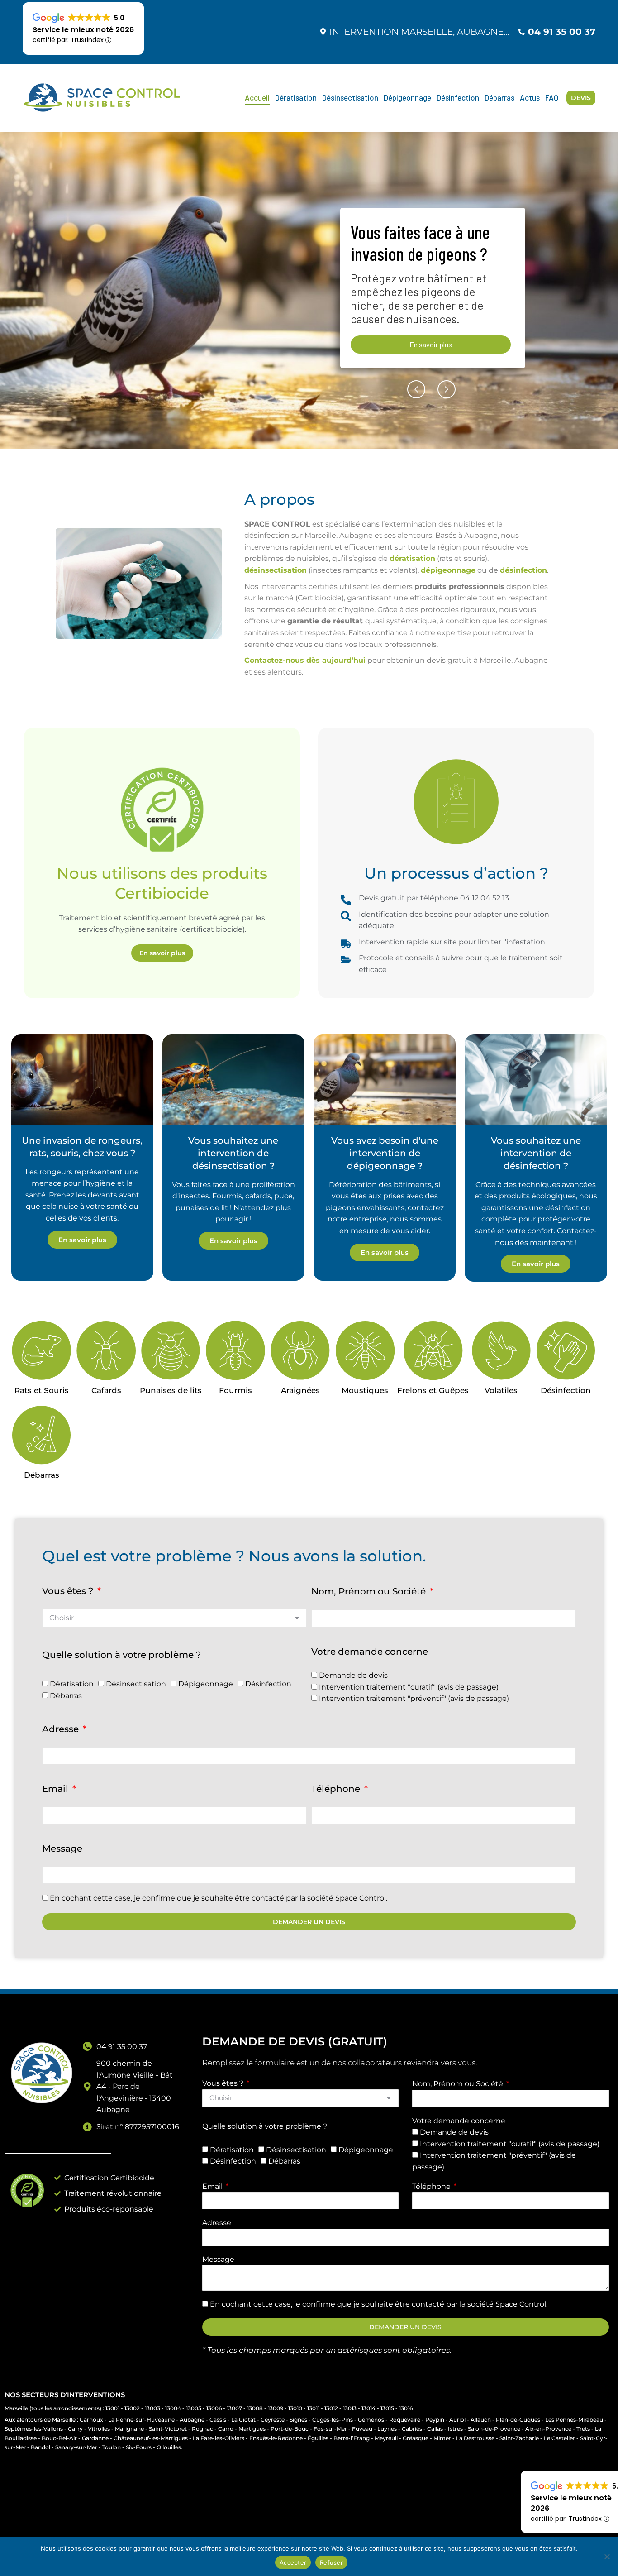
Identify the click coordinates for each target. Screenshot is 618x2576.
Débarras (42, 1475)
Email (56, 1789)
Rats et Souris (42, 1390)
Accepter (293, 2562)
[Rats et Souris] (41, 1350)
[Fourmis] (235, 1350)
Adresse (62, 1729)
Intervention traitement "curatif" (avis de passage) (409, 1687)
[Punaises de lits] (171, 1350)
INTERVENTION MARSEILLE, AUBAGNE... (419, 32)
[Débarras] (41, 1435)
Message (62, 1848)
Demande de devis (353, 1675)
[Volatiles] (501, 1350)
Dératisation (72, 1684)
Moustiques (365, 1390)
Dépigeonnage (206, 1684)
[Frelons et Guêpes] (433, 1350)
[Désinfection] (566, 1350)
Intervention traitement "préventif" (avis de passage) (414, 1698)
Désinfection (566, 1390)
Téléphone (337, 1789)
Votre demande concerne (370, 1652)
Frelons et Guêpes (433, 1390)
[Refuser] (607, 2557)
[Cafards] (106, 1350)
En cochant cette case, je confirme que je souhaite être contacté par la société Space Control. (219, 1898)
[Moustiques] (365, 1350)
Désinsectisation (136, 1684)
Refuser (331, 2562)
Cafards (106, 1390)
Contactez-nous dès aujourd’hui (305, 660)
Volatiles (501, 1390)
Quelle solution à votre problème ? (121, 1655)
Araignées (300, 1390)
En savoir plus (385, 1252)
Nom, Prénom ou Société (370, 1591)
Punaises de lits (171, 1390)
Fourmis (235, 1390)
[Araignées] (300, 1350)
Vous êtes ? (69, 1591)
